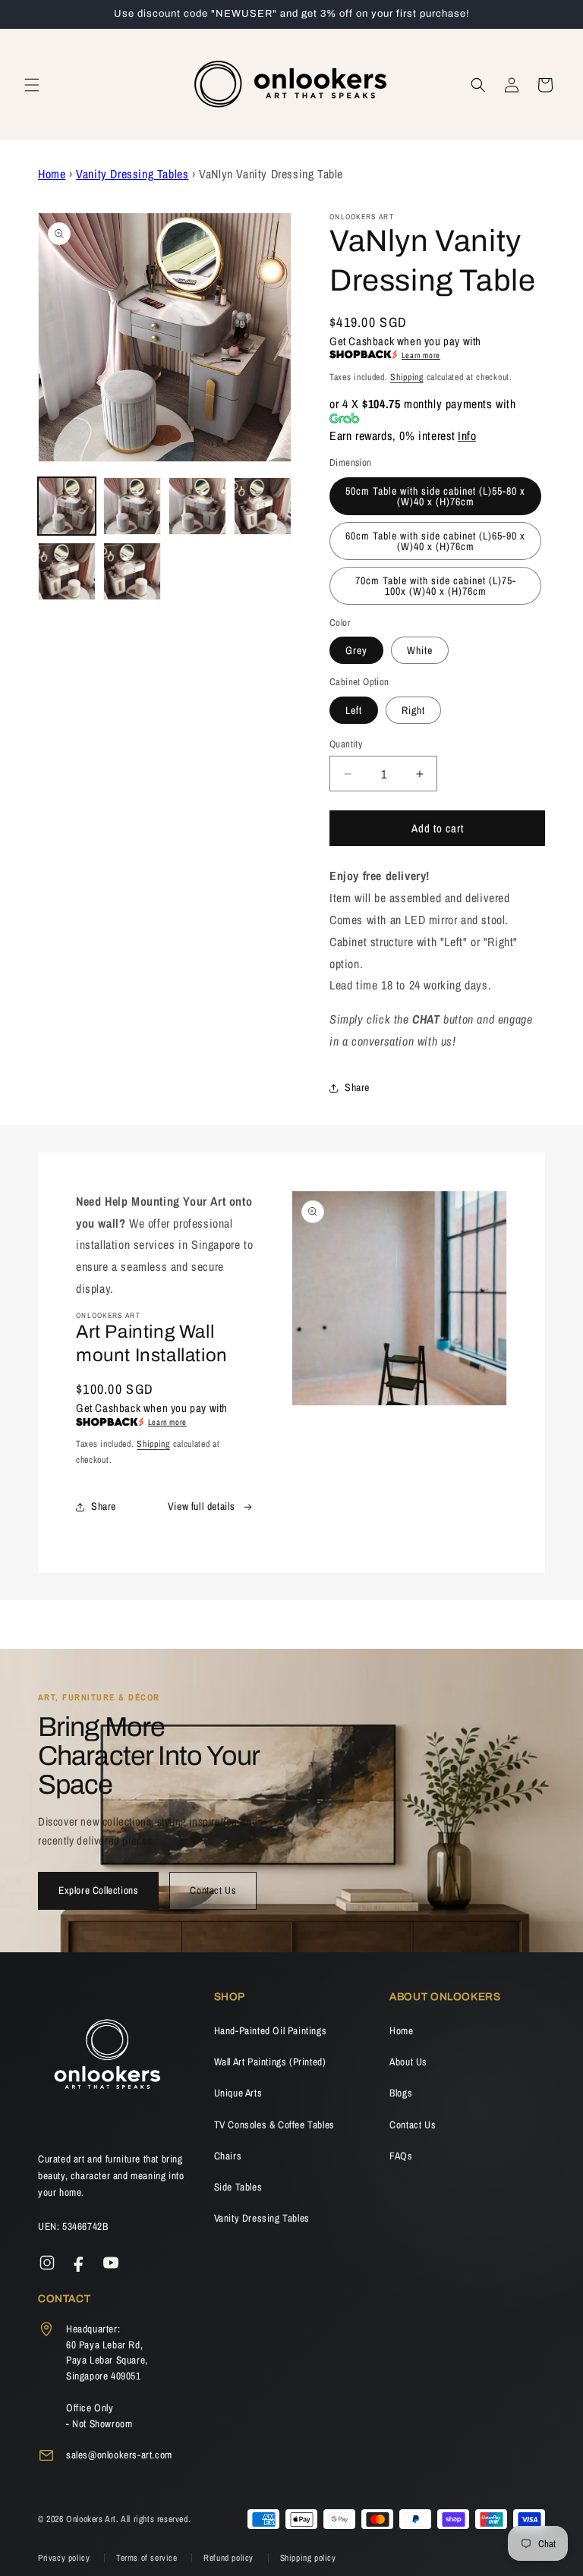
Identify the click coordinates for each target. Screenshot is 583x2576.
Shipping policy (308, 2558)
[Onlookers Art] (106, 2059)
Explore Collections (98, 1890)
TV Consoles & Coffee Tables (274, 2125)
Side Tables (238, 2187)
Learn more (421, 355)
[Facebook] (79, 2263)
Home (52, 174)
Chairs (228, 2156)
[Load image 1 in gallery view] (67, 506)
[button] (32, 85)
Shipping (407, 377)
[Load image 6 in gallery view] (132, 571)
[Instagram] (47, 2263)
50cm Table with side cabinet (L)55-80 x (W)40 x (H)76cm (435, 496)
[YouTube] (111, 2263)
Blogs (401, 2093)
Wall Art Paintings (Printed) (270, 2062)
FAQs (401, 2156)
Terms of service (148, 2558)
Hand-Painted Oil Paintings (271, 2030)
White (420, 650)
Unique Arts (238, 2093)
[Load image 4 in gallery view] (263, 506)
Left (354, 710)
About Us (408, 2062)
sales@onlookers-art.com (119, 2455)
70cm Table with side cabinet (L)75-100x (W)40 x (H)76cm (436, 586)
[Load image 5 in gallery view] (67, 571)
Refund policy (230, 2558)
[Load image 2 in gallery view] (132, 506)
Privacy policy (65, 2558)
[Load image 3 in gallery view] (197, 506)
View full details (202, 1506)
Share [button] (357, 1087)
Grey (356, 650)
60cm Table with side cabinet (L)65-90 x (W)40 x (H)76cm (435, 541)
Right (413, 710)
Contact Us (213, 1890)
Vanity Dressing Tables (132, 174)
